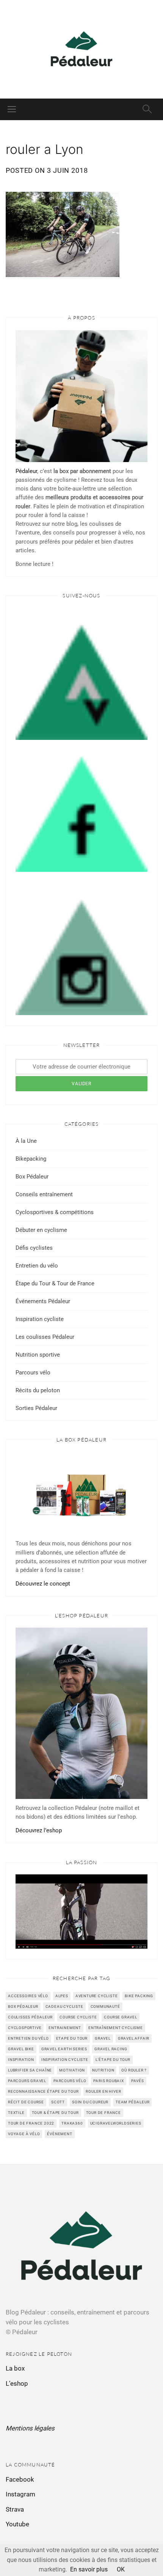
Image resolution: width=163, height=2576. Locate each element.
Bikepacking (31, 1159)
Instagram (20, 2494)
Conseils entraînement (44, 1194)
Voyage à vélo (24, 2134)
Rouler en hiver (103, 2091)
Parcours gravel (27, 2081)
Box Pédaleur (32, 1177)
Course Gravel (120, 2017)
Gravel (103, 2038)
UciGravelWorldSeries (116, 2123)
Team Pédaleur (132, 2102)
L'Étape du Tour (113, 2060)
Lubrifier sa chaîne (30, 2070)
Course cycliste (78, 2017)
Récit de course (26, 2102)
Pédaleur (26, 471)
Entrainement (65, 2028)
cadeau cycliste (64, 2006)
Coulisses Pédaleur (30, 2017)
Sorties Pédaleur (36, 1408)
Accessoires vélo (28, 1996)
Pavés (138, 2081)
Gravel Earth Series (64, 2049)
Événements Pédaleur (43, 1301)
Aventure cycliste (97, 1996)
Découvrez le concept (43, 1584)
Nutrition (103, 2070)
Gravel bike (21, 2049)
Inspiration (21, 2060)
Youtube (17, 2524)
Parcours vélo (33, 1373)
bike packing (139, 1996)
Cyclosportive (25, 2028)
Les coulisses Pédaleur (45, 1337)
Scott (58, 2102)
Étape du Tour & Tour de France (55, 1283)
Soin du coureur (90, 2102)
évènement (60, 2134)
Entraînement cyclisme (116, 2028)
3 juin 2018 (67, 170)
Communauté (105, 2006)
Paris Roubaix (108, 2081)
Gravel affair (134, 2038)
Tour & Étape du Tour (55, 2113)
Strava (15, 2509)
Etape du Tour (72, 2038)
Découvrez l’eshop (39, 1830)
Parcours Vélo (70, 2081)
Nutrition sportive (38, 1355)
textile (16, 2113)
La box (15, 2368)
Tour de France (103, 2113)
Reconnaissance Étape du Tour (43, 2091)
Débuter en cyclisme (41, 1230)
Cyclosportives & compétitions (55, 1212)
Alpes (62, 1996)
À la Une (26, 1141)
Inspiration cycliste (40, 1319)
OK (121, 2569)
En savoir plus (89, 2569)
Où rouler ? (134, 2070)
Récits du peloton (38, 1390)
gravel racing (111, 2049)
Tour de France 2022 (31, 2123)
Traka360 (72, 2123)
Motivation (72, 2070)
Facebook (20, 2479)
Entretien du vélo (37, 1266)
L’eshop (17, 2383)
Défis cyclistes (34, 1248)
